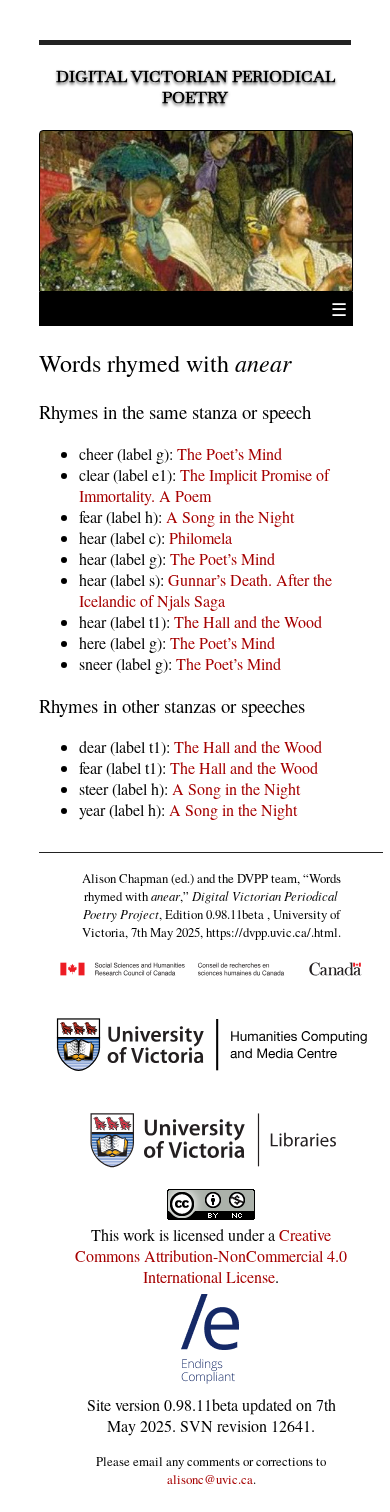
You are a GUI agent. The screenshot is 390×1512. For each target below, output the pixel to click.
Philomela (200, 537)
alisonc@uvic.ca (210, 1479)
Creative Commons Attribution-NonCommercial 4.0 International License (211, 1255)
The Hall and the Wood (248, 621)
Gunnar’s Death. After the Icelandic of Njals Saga (205, 590)
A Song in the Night (230, 516)
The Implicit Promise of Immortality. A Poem (204, 485)
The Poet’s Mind (229, 453)
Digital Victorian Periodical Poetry (195, 87)
